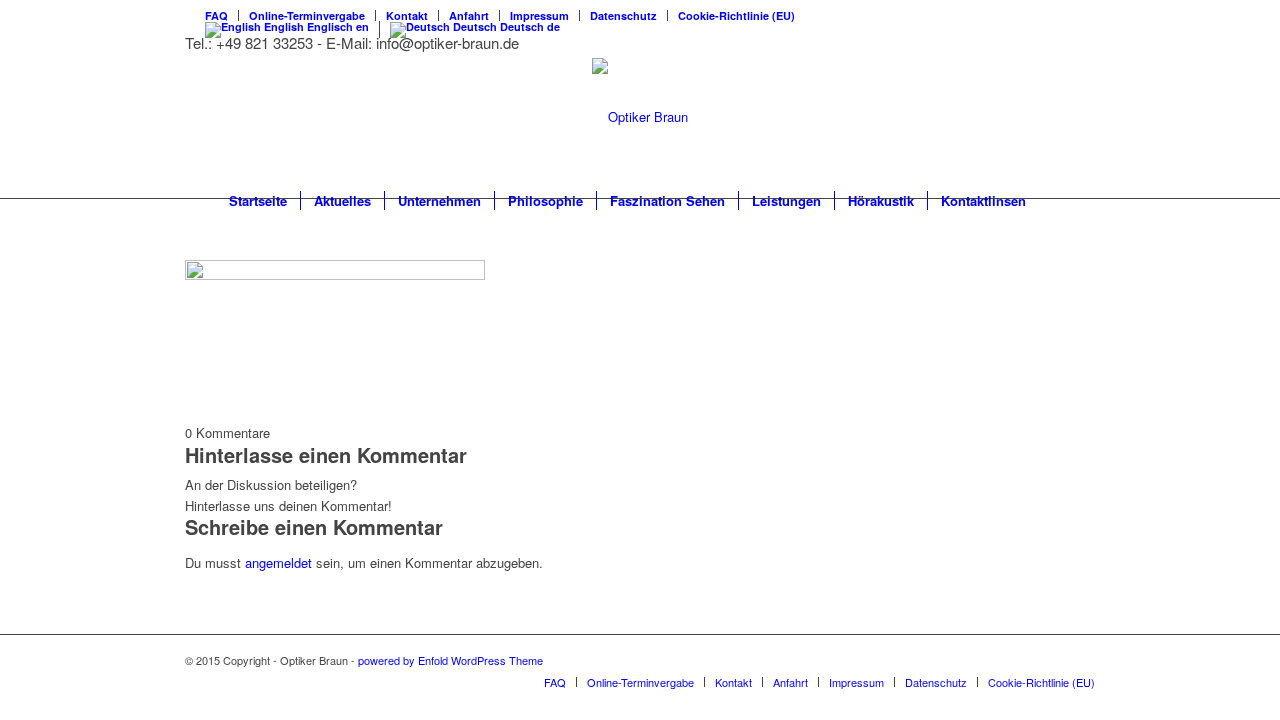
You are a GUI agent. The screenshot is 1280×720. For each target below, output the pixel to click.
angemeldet (278, 562)
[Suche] (1052, 201)
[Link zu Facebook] (1080, 660)
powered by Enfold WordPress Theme (450, 660)
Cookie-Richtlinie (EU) (736, 15)
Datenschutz (623, 15)
